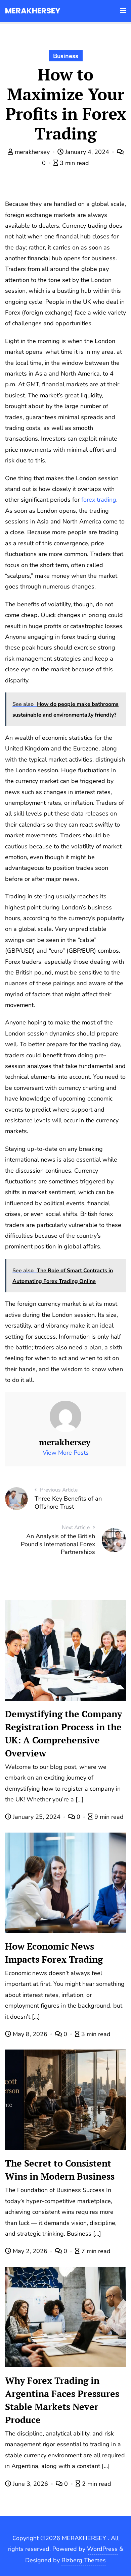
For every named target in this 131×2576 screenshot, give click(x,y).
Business (66, 56)
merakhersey (32, 152)
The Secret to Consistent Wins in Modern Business (60, 2170)
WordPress (102, 2549)
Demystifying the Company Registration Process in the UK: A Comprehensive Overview (63, 1733)
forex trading (99, 500)
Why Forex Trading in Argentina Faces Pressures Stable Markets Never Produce (62, 2400)
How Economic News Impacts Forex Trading (54, 1953)
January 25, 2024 (37, 1817)
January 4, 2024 (87, 152)
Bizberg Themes (84, 2560)
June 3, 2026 (30, 2484)
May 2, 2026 (30, 2251)
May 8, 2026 (30, 2034)
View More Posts (66, 1453)
